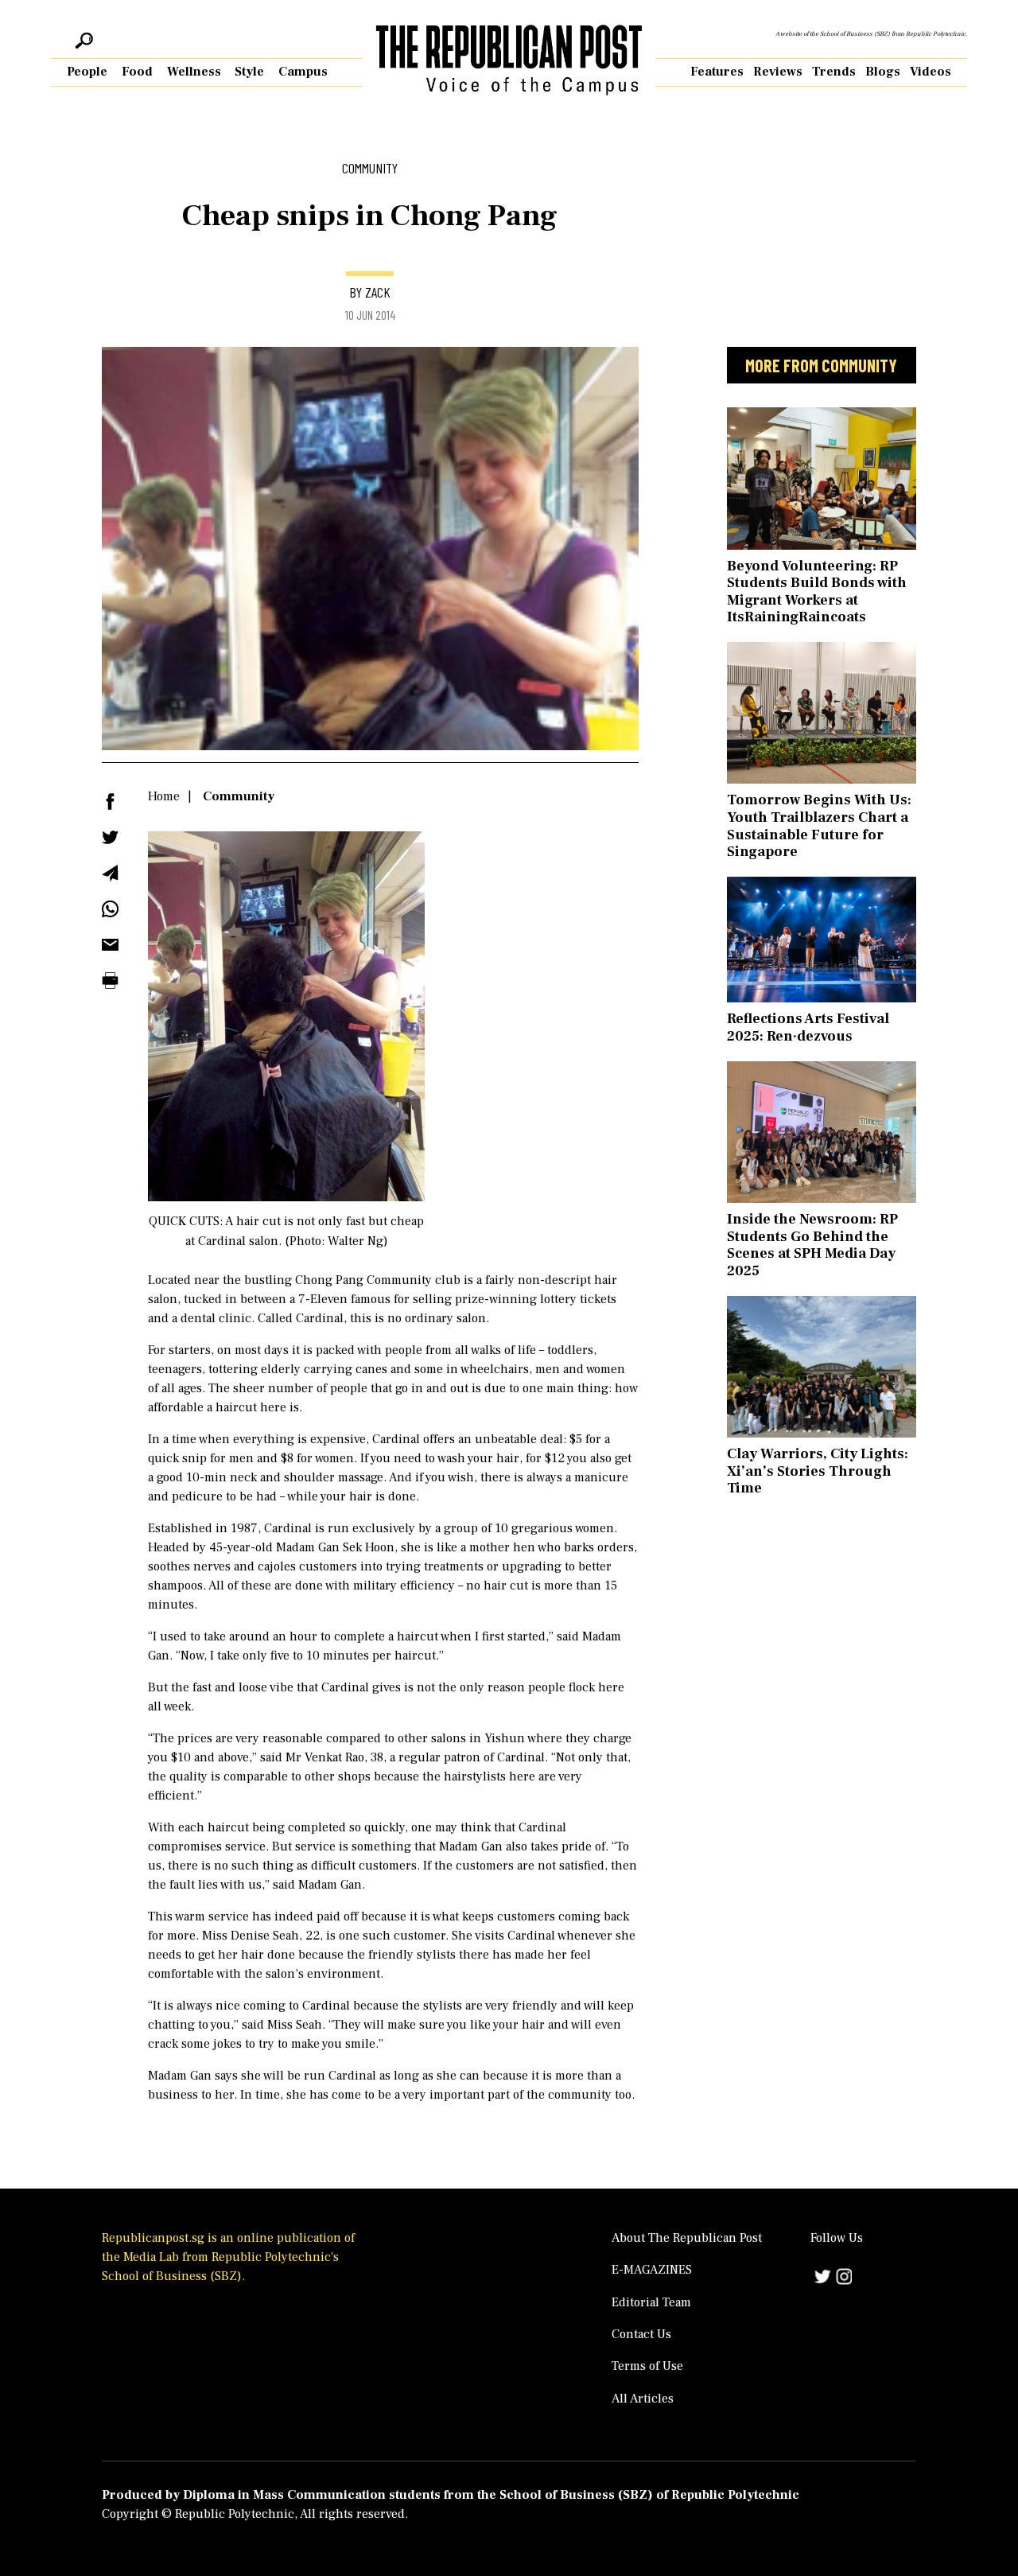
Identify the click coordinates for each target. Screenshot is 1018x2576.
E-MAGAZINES (652, 2270)
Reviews (778, 72)
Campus (303, 72)
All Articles (643, 2399)
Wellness (194, 72)
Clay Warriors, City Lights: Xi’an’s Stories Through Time (818, 1471)
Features (717, 72)
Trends (834, 72)
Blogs (883, 72)
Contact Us (641, 2334)
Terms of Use (647, 2366)
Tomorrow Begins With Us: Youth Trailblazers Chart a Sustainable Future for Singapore (819, 826)
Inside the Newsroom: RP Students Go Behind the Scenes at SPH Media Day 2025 (812, 1245)
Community (239, 796)
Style (249, 72)
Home (164, 796)
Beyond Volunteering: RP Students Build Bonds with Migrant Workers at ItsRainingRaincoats (817, 592)
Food (137, 72)
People (87, 72)
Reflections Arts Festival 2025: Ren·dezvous (808, 1027)
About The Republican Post (687, 2238)
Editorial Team (651, 2302)
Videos (931, 72)
